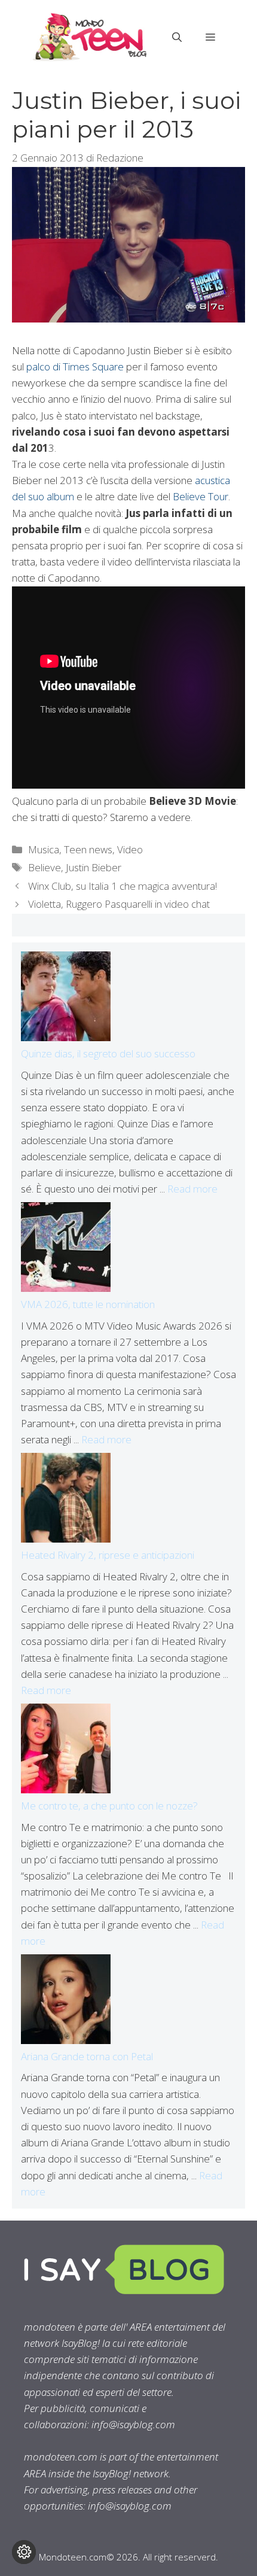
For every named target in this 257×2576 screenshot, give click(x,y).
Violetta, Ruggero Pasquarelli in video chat (119, 904)
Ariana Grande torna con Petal (87, 2056)
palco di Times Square (75, 367)
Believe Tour (199, 496)
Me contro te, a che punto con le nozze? (109, 1806)
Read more (192, 1189)
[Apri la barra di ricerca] (177, 37)
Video (130, 849)
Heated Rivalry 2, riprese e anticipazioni (108, 1555)
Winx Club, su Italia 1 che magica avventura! (123, 886)
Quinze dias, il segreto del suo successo (108, 1053)
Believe (45, 867)
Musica (44, 849)
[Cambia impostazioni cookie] (24, 2552)
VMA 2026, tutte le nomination (88, 1304)
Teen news (88, 849)
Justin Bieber (94, 867)
